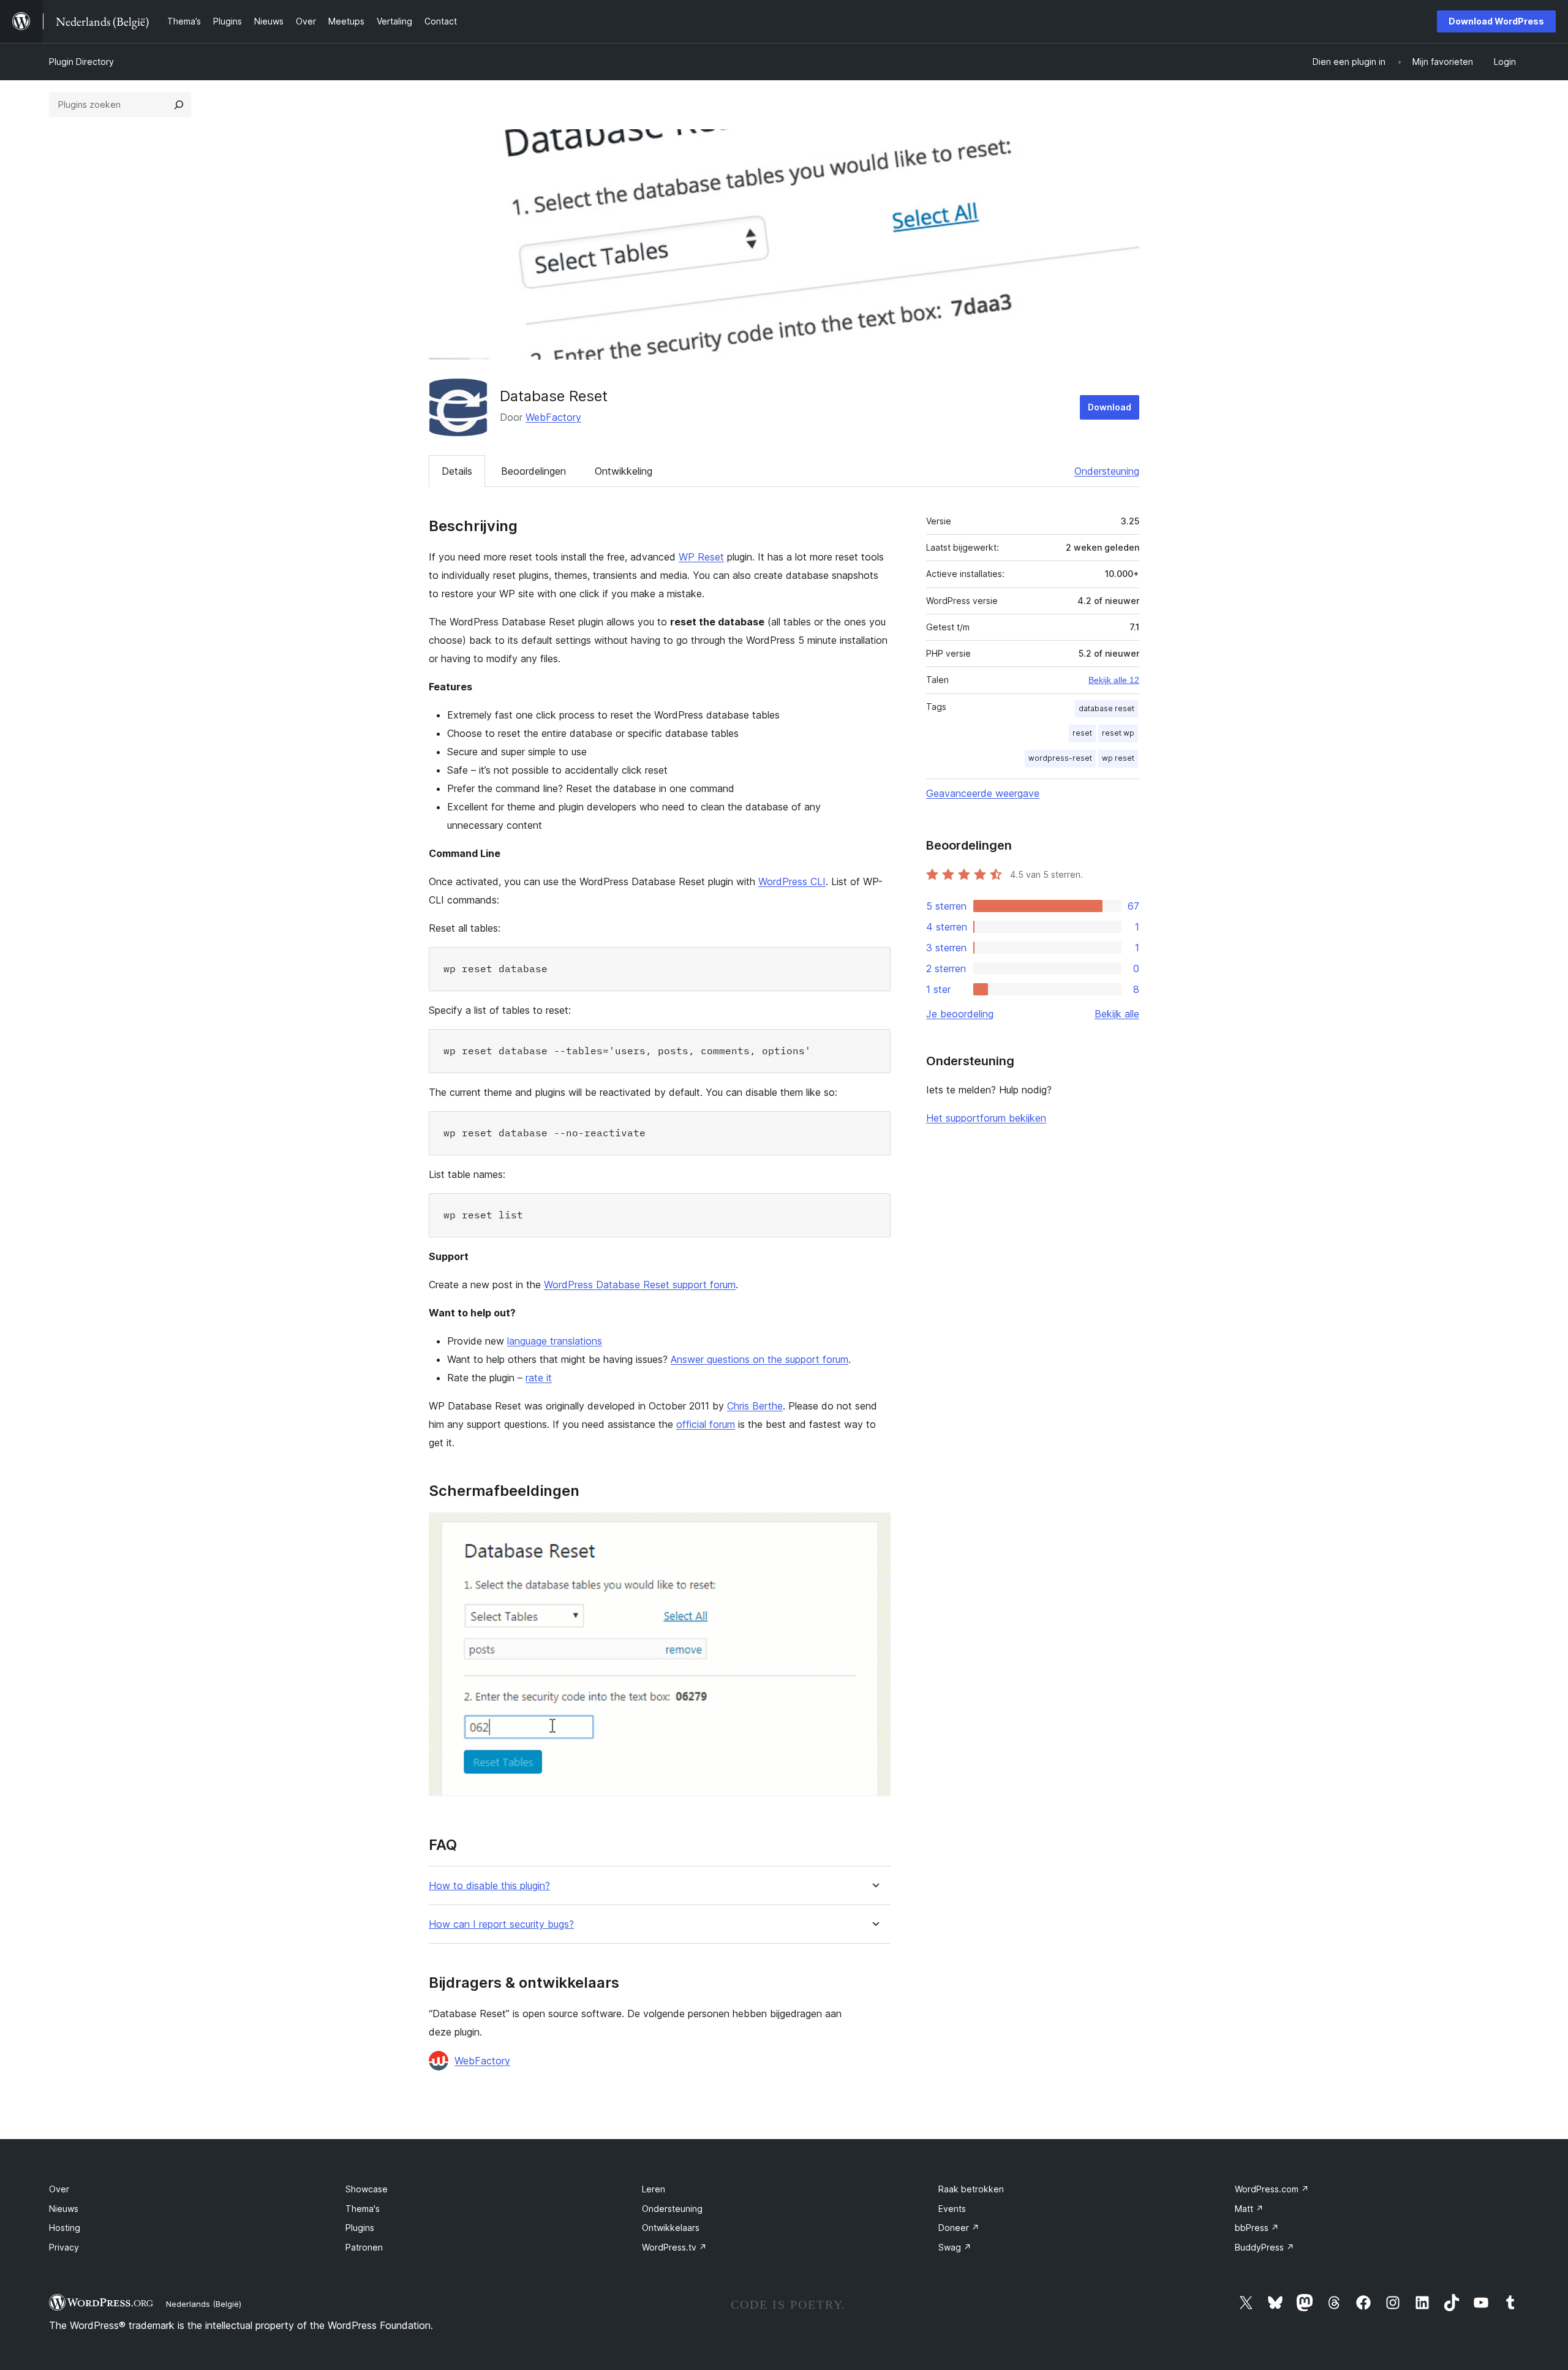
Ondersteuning (1107, 471)
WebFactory (553, 417)
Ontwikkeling (624, 471)
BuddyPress (1265, 2247)
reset (1082, 733)
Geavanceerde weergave (983, 793)
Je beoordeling (960, 1014)
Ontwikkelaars (671, 2228)
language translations (555, 1341)
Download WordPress (1496, 21)
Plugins (360, 2228)
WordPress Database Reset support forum (640, 1285)
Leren (654, 2189)
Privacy (64, 2247)
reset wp (1118, 733)
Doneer (959, 2228)
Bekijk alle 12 (1114, 680)
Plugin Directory (81, 62)
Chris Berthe (755, 1406)
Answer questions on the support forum (759, 1359)
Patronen (364, 2247)
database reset (1106, 708)
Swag (955, 2247)
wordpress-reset (1060, 758)
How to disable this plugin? (489, 1886)
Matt (1249, 2209)
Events (952, 2209)
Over (59, 2189)
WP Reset (701, 557)
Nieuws (64, 2209)
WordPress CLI (792, 881)
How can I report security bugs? (501, 1924)
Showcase (367, 2189)
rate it (539, 1378)
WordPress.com (1272, 2189)
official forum (706, 1424)
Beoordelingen (533, 471)
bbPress (1257, 2228)
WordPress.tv (674, 2247)
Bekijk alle (1117, 1014)
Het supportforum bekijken (986, 1118)
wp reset (1118, 758)
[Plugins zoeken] (179, 105)
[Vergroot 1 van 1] (874, 1529)
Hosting (65, 2228)
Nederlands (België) (204, 2304)
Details (457, 471)
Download (1110, 407)
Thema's (363, 2209)
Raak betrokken (971, 2189)
